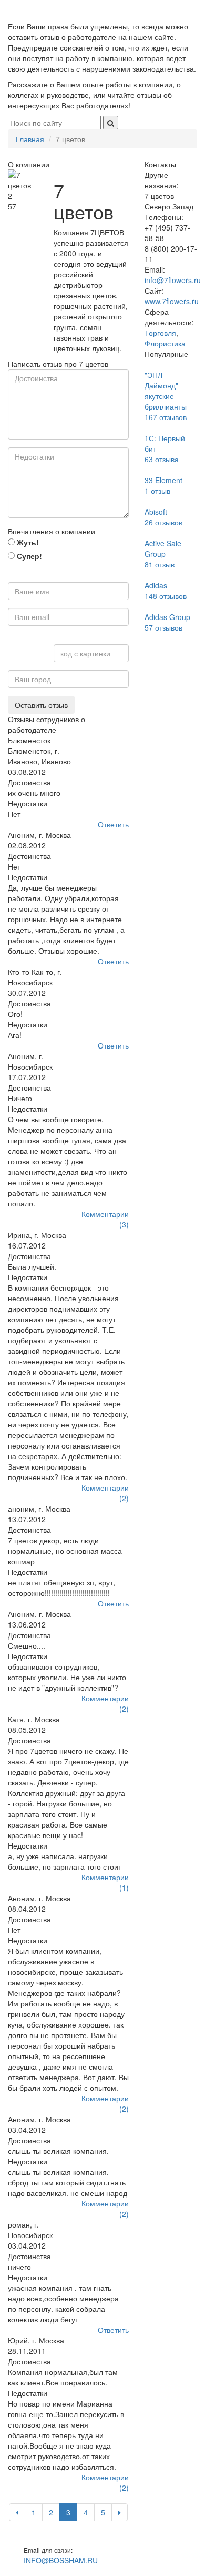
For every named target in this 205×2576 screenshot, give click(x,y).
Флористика (165, 343)
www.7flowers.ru (172, 301)
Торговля (160, 333)
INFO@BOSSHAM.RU (61, 2560)
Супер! (28, 556)
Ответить (113, 824)
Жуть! (27, 542)
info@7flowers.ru (173, 280)
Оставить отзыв (41, 705)
